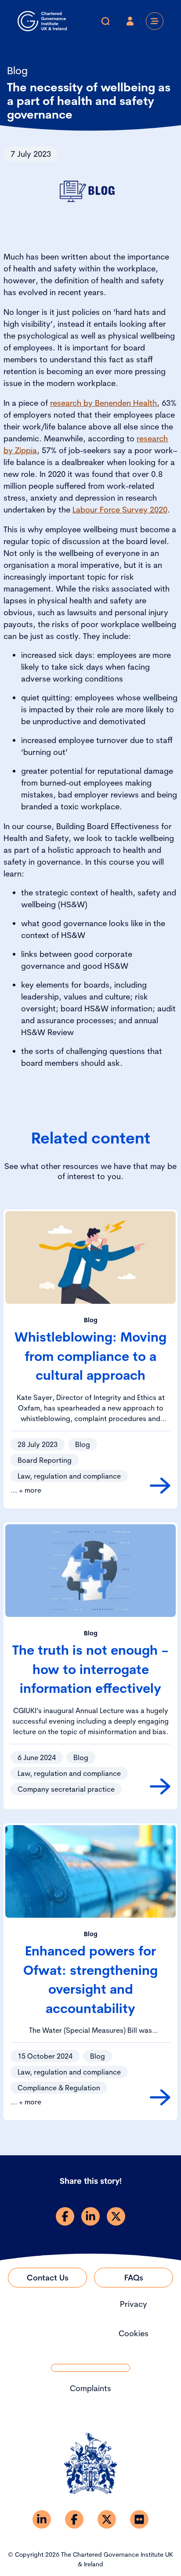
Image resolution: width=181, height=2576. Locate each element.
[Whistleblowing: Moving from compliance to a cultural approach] (160, 1486)
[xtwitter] (116, 2216)
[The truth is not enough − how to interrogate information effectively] (160, 1786)
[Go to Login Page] (130, 21)
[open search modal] (105, 21)
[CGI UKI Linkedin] (42, 2519)
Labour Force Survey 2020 (120, 510)
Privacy (134, 2304)
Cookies (134, 2333)
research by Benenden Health (103, 403)
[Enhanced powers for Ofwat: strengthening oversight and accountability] (160, 2097)
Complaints (90, 2388)
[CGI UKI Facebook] (74, 2519)
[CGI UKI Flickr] (139, 2519)
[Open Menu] (155, 21)
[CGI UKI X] (107, 2519)
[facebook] (65, 2216)
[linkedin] (90, 2216)
